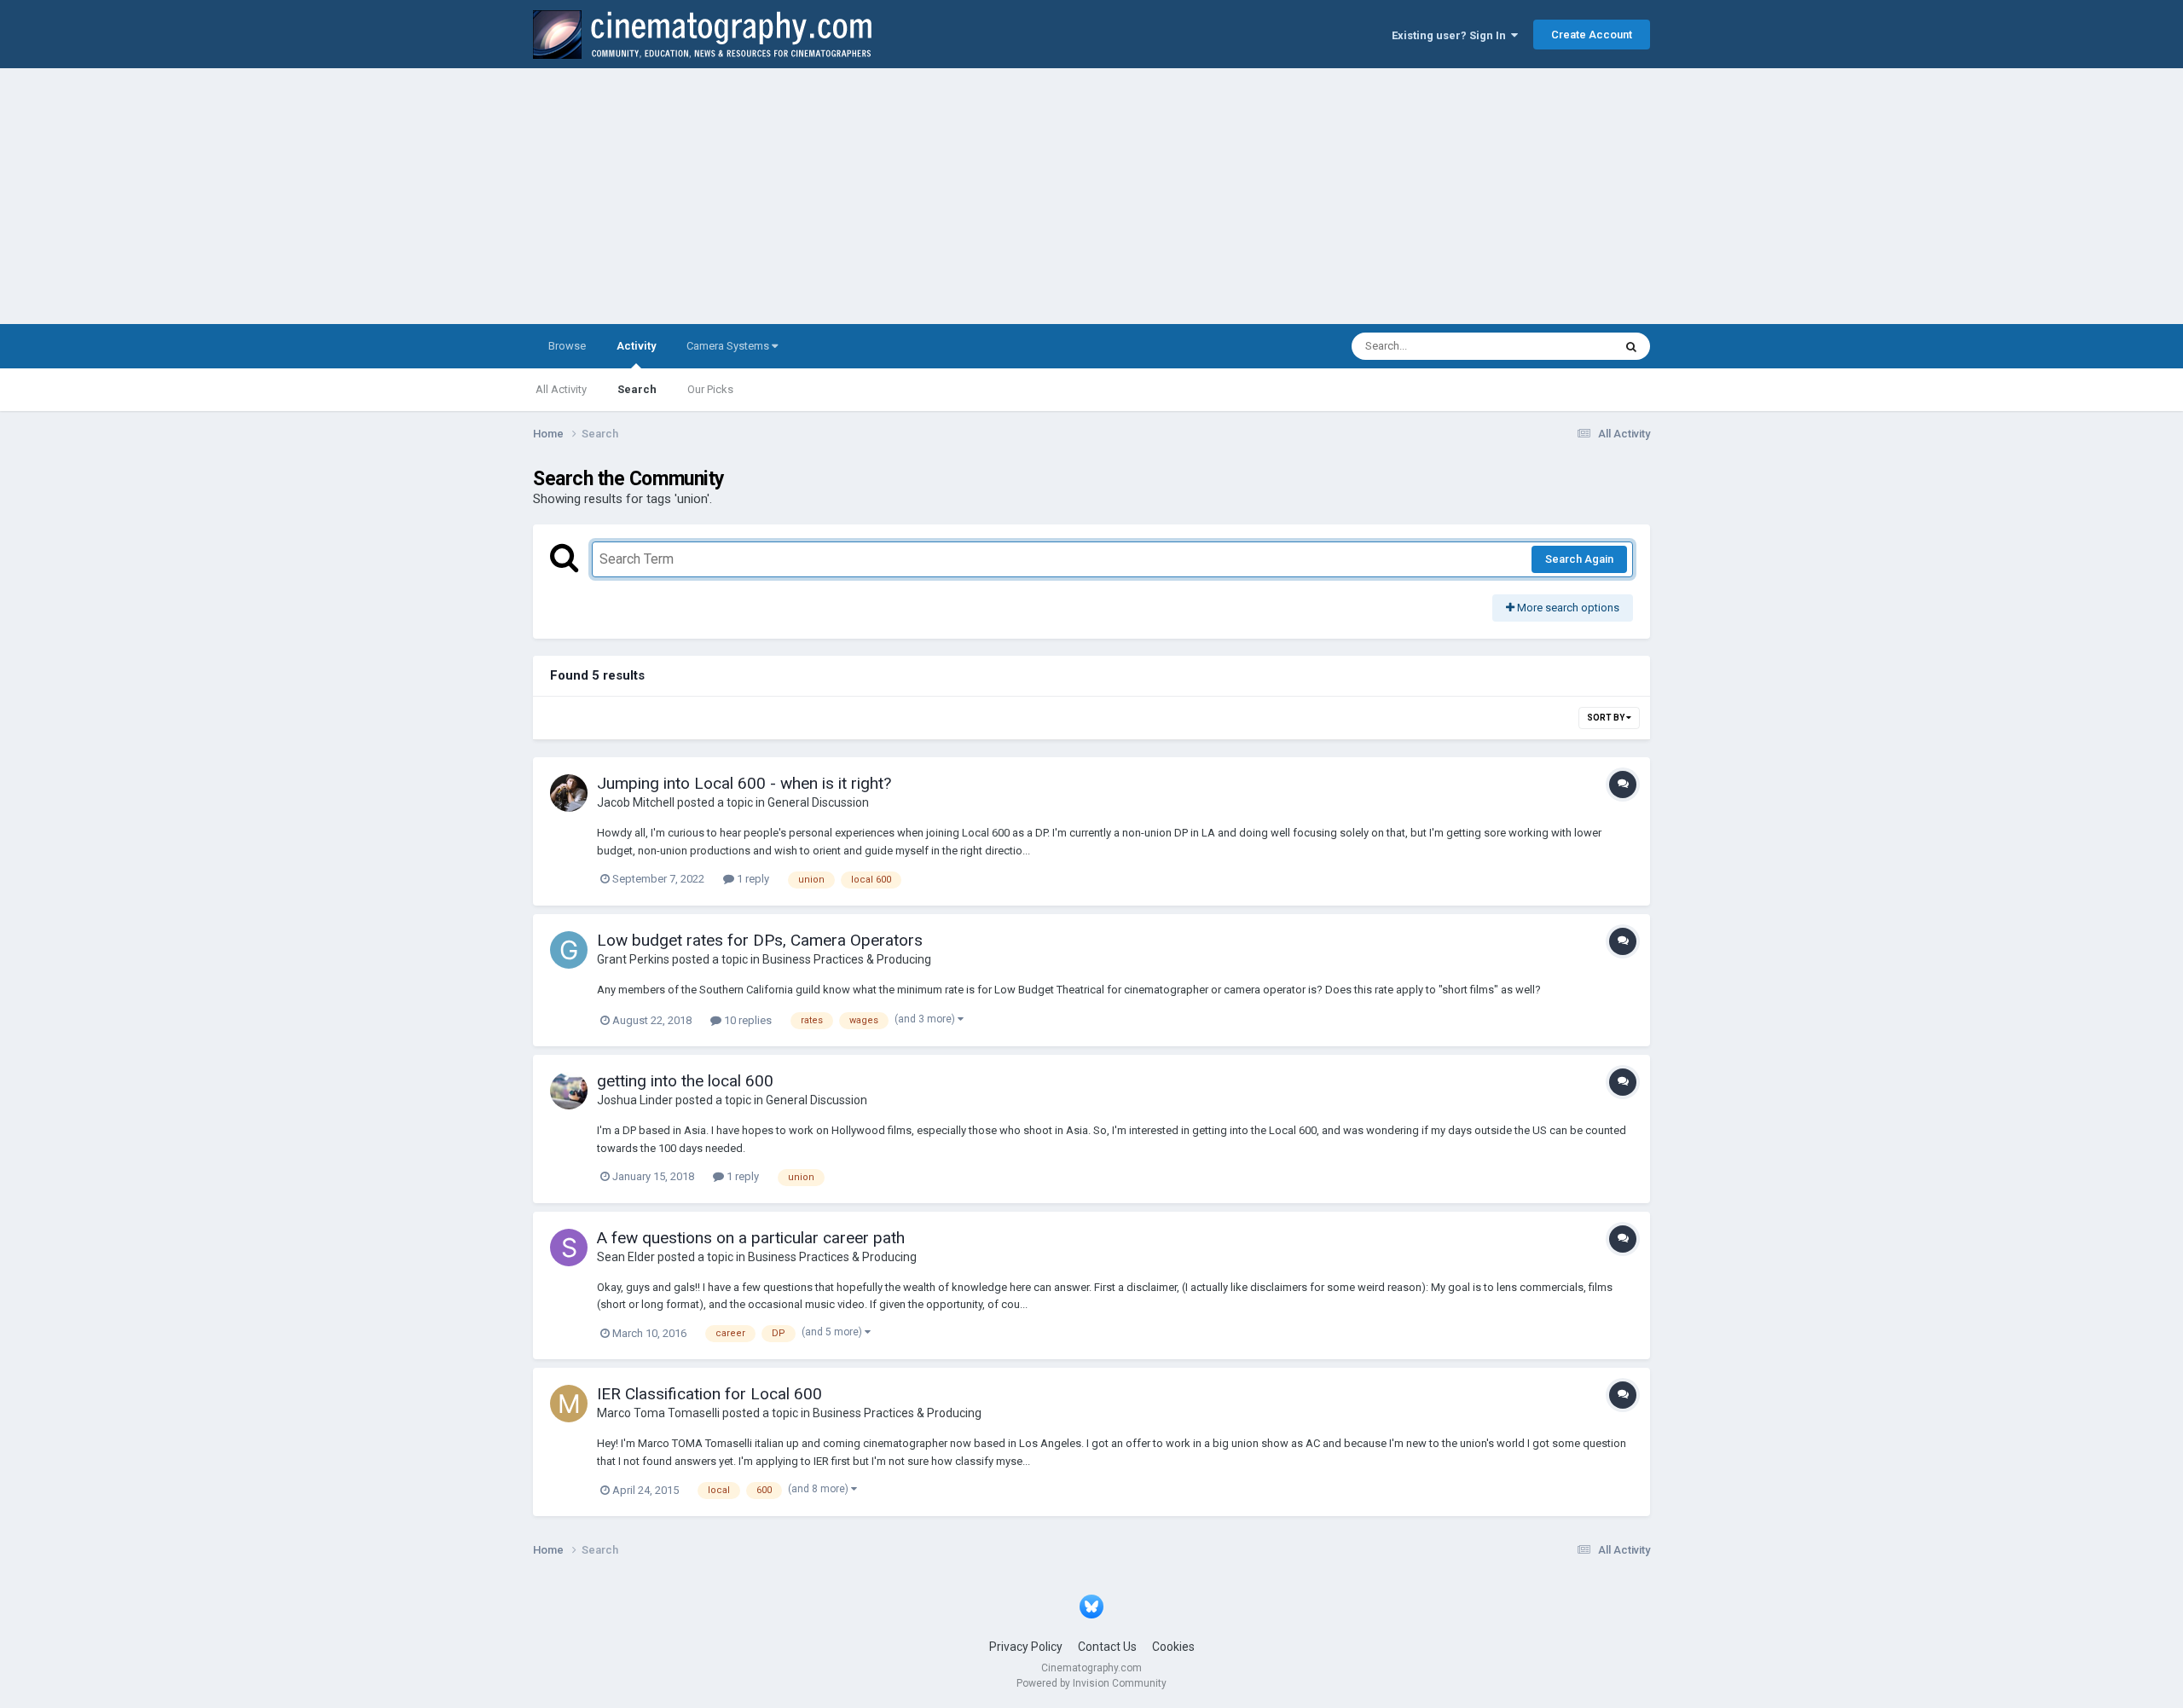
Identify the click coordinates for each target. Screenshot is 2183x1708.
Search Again (1579, 559)
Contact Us (1107, 1647)
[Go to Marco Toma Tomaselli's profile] (569, 1404)
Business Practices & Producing (847, 959)
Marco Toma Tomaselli (658, 1413)
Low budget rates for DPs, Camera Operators (760, 940)
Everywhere (1562, 346)
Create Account (1592, 35)
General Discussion (818, 802)
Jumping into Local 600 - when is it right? (744, 783)
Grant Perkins (633, 959)
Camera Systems (729, 346)
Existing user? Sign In (1451, 35)
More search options (1567, 608)
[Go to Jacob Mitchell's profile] (569, 793)
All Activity (561, 389)
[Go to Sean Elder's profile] (569, 1248)
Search (637, 389)
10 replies (747, 1020)
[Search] (1631, 346)
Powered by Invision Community (1091, 1683)
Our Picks (710, 389)
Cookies (1173, 1647)
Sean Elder (626, 1257)
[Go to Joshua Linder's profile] (569, 1091)
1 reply (752, 879)
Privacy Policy (1026, 1647)
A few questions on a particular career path (751, 1238)
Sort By (1607, 718)
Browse (567, 346)
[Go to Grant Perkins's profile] (569, 950)
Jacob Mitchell (636, 802)
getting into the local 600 (685, 1081)
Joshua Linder (635, 1100)
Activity (636, 346)
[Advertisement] (1091, 196)
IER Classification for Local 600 (709, 1394)
